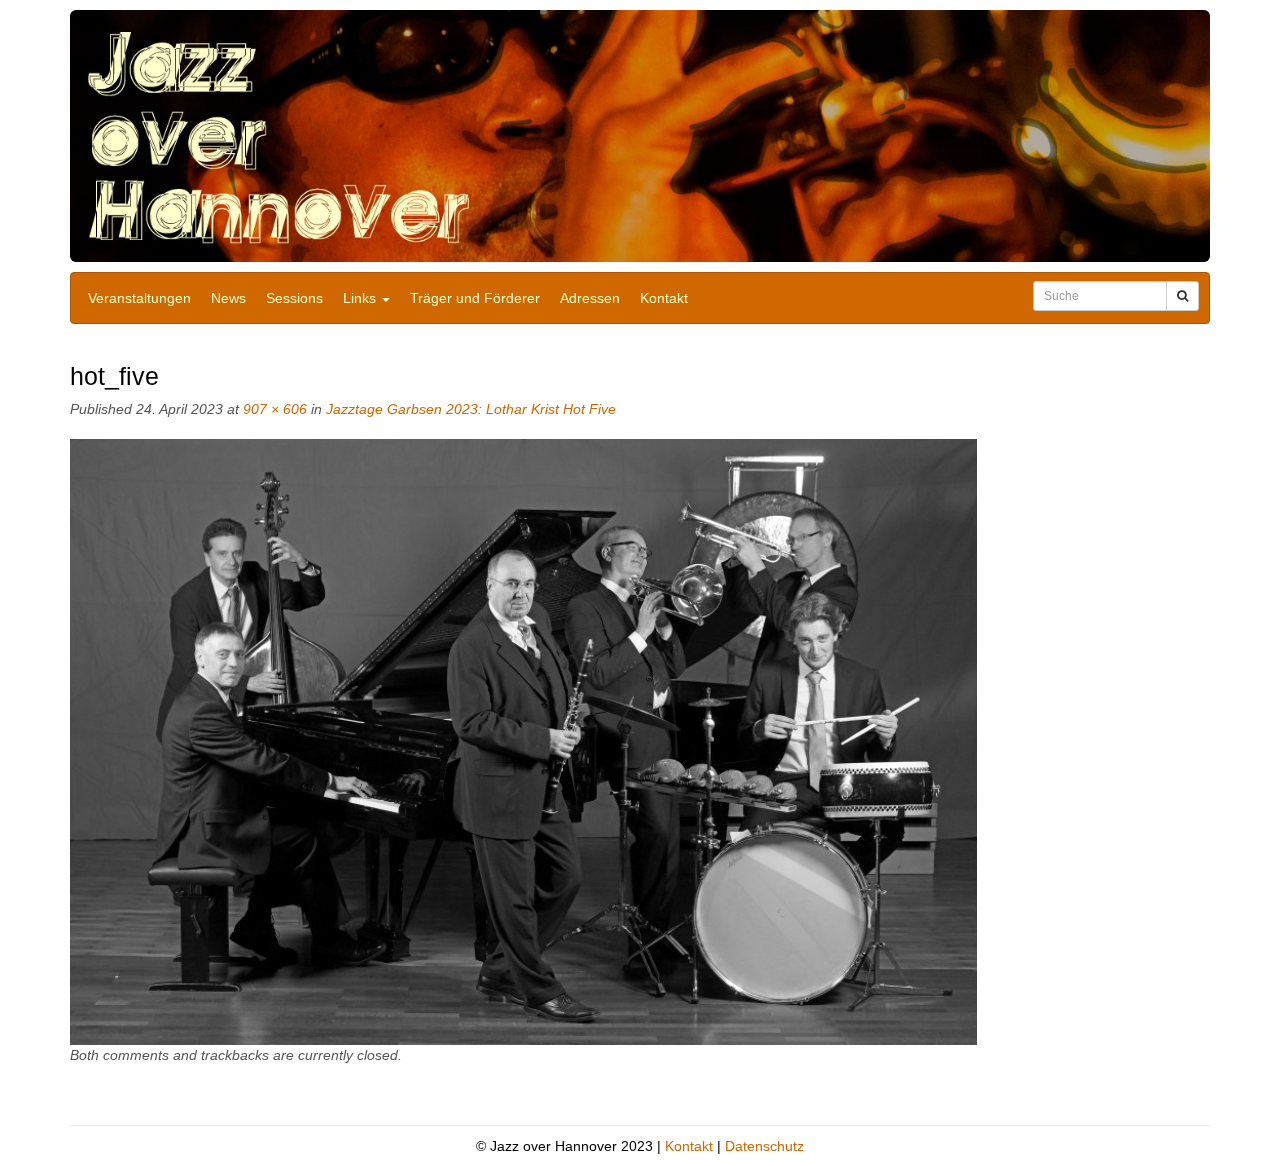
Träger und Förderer (475, 298)
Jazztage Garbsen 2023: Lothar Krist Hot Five (471, 409)
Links (361, 298)
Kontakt (664, 298)
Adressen (590, 298)
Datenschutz (764, 1146)
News (228, 298)
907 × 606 (275, 409)
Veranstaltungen (139, 298)
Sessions (294, 298)
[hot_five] (523, 741)
